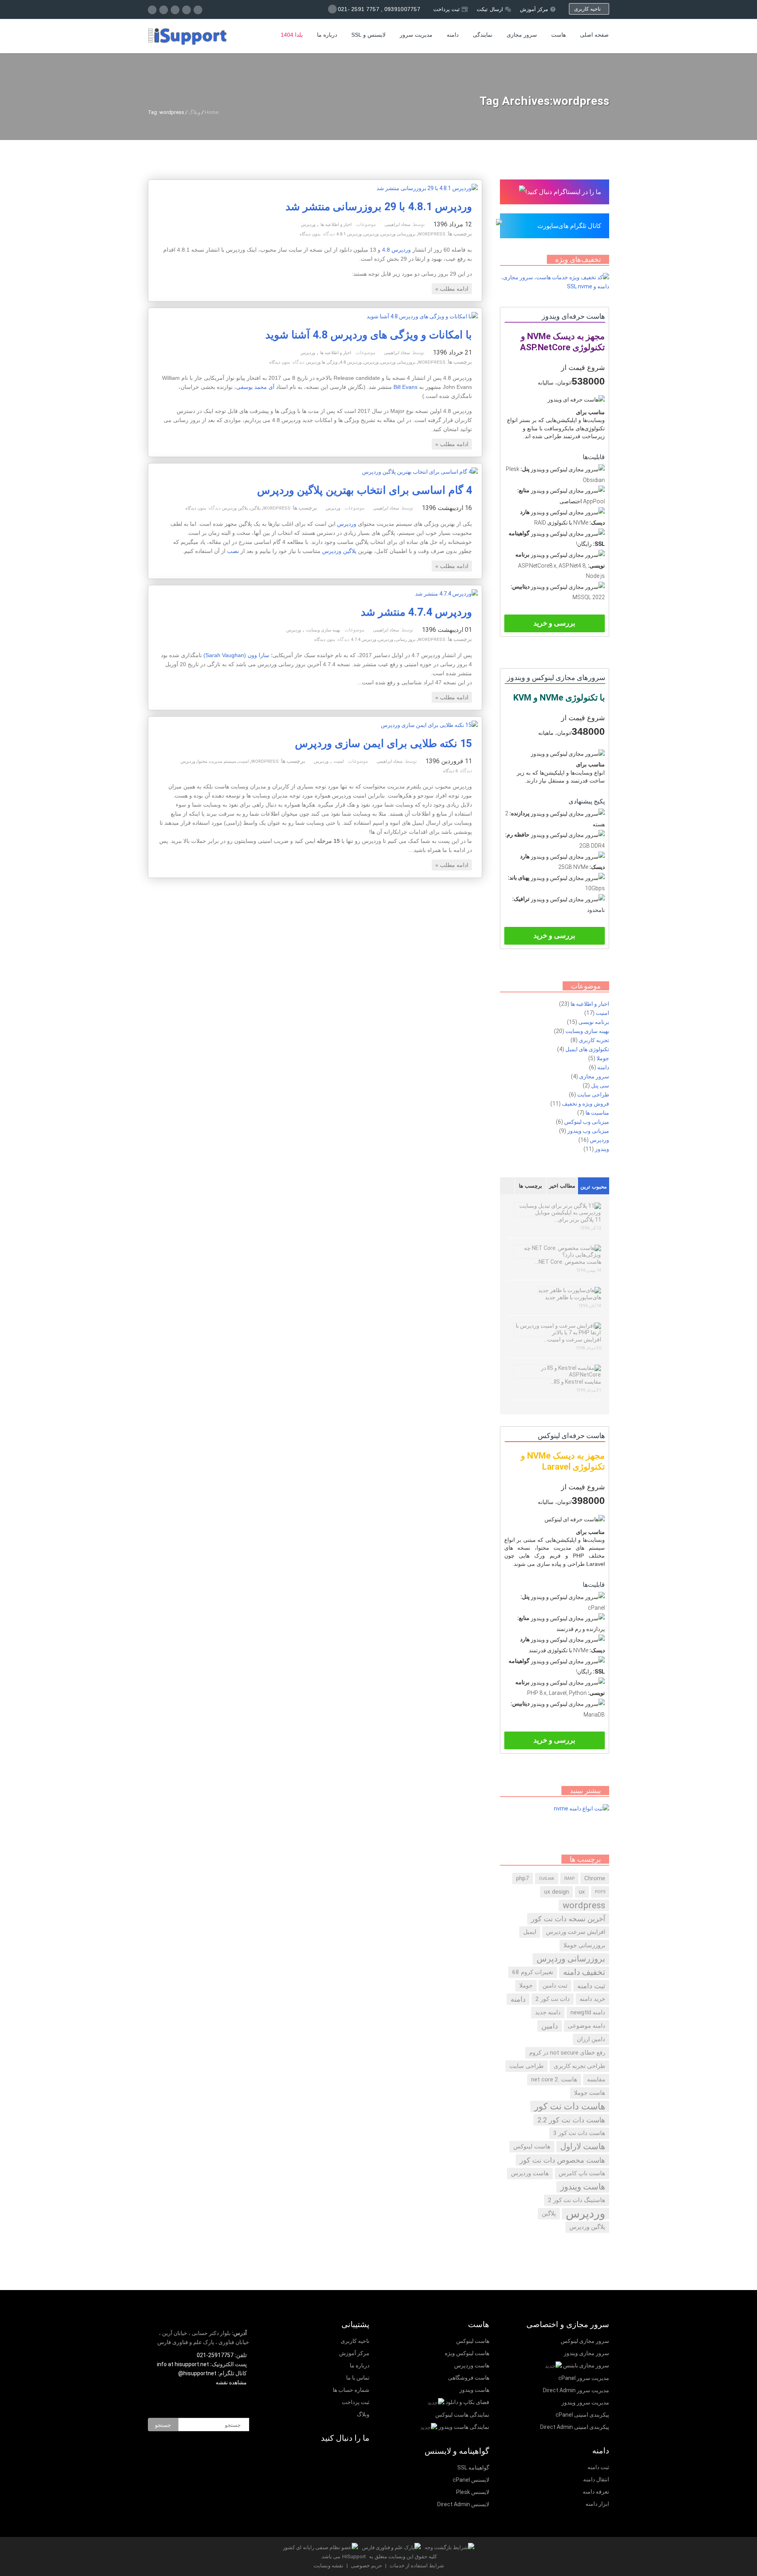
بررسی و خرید (554, 623)
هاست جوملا (590, 2093)
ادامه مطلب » (452, 289)
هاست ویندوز (583, 2187)
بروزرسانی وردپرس (398, 234)
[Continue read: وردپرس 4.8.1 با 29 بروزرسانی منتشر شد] (427, 188)
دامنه (453, 35)
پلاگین (255, 508)
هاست (558, 35)
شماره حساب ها (351, 2390)
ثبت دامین (555, 1986)
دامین (550, 2026)
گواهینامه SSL (473, 2468)
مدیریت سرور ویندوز (585, 2402)
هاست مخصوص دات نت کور (562, 2160)
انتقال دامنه (596, 2479)
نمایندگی (483, 35)
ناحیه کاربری (589, 9)
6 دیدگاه (450, 771)
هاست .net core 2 (554, 2079)
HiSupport (354, 2556)
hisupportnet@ (197, 2373)
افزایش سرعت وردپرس (576, 1932)
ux (582, 1892)
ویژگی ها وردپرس (322, 362)
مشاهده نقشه (232, 2382)
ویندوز (602, 1149)
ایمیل (530, 1932)
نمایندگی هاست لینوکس (462, 2415)
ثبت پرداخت (447, 9)
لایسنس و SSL (368, 35)
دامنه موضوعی (586, 2026)
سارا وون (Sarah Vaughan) (236, 655)
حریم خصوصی (366, 2566)
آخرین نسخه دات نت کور (568, 1919)
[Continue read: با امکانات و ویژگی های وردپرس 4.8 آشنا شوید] (422, 316)
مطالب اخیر (562, 1186)
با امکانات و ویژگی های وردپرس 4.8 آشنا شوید (369, 335)
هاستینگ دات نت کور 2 (577, 2200)
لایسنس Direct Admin (463, 2504)
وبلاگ (194, 112)
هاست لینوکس (532, 2146)
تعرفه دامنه (596, 2492)
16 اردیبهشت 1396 (447, 508)
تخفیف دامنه (584, 1972)
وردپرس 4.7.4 (364, 640)
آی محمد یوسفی (255, 387)
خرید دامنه (592, 1999)
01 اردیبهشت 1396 (447, 630)
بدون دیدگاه (310, 234)
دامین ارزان (591, 2039)
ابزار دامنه (597, 2504)
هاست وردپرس (530, 2173)
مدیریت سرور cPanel (584, 2378)
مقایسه (596, 2079)
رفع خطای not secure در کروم (567, 2053)
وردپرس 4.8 (396, 250)
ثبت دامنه (591, 1986)
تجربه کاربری (594, 1040)
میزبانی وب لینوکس (587, 1122)
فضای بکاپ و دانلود (467, 2402)
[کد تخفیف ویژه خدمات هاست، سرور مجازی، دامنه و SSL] (555, 286)
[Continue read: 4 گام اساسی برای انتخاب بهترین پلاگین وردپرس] (420, 472)
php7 (523, 1878)
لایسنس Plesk (473, 2492)
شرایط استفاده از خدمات (416, 2566)
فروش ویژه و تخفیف (585, 1104)
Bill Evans (406, 387)
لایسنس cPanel (471, 2480)
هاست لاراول (583, 2146)
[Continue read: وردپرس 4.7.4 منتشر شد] (447, 594)
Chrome (595, 1878)
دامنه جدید (548, 2012)
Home (212, 112)
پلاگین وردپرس (235, 508)
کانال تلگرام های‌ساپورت (569, 226)
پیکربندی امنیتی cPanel (582, 2415)
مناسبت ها (597, 1113)
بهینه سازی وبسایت (323, 630)
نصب (233, 551)
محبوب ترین (594, 1187)
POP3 (600, 1892)
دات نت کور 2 (553, 1999)
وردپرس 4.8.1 (349, 234)
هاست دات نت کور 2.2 (571, 2120)
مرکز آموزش (534, 9)
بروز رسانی (406, 640)
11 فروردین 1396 (449, 761)
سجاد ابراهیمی (397, 225)
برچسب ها (530, 1186)
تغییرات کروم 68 (533, 1972)
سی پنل (600, 1085)
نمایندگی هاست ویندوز (464, 2427)
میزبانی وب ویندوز (588, 1131)
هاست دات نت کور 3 (579, 2133)
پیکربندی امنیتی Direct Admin (575, 2427)
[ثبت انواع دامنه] (582, 1808)
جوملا (603, 1058)
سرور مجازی (522, 35)
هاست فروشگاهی (469, 2378)
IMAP (569, 1878)
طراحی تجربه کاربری (579, 2066)
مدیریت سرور (416, 35)
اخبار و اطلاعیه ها (336, 225)
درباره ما (327, 35)
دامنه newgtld (588, 2012)
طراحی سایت (593, 1095)
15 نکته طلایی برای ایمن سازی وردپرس (383, 743)
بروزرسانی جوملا (584, 1945)
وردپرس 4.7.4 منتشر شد (416, 612)
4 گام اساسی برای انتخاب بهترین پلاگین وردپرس (365, 490)
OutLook (547, 1878)
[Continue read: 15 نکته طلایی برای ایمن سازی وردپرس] (429, 725)
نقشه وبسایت (328, 2566)
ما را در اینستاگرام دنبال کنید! (563, 192)
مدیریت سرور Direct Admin (576, 2390)
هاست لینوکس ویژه (467, 2353)
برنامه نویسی (594, 1022)
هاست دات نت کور (570, 2106)
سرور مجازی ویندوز (586, 2353)
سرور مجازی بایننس (586, 2365)
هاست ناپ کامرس (582, 2173)
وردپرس (308, 225)
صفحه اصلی (594, 35)
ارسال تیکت (490, 9)
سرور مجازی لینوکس (585, 2341)
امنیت (339, 761)
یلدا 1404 (292, 35)
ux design (557, 1892)
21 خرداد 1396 (452, 352)
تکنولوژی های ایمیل (587, 1049)
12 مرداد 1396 (453, 224)
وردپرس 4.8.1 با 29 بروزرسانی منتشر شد (379, 207)
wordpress (432, 234)
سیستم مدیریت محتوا (217, 761)
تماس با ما (358, 2378)
